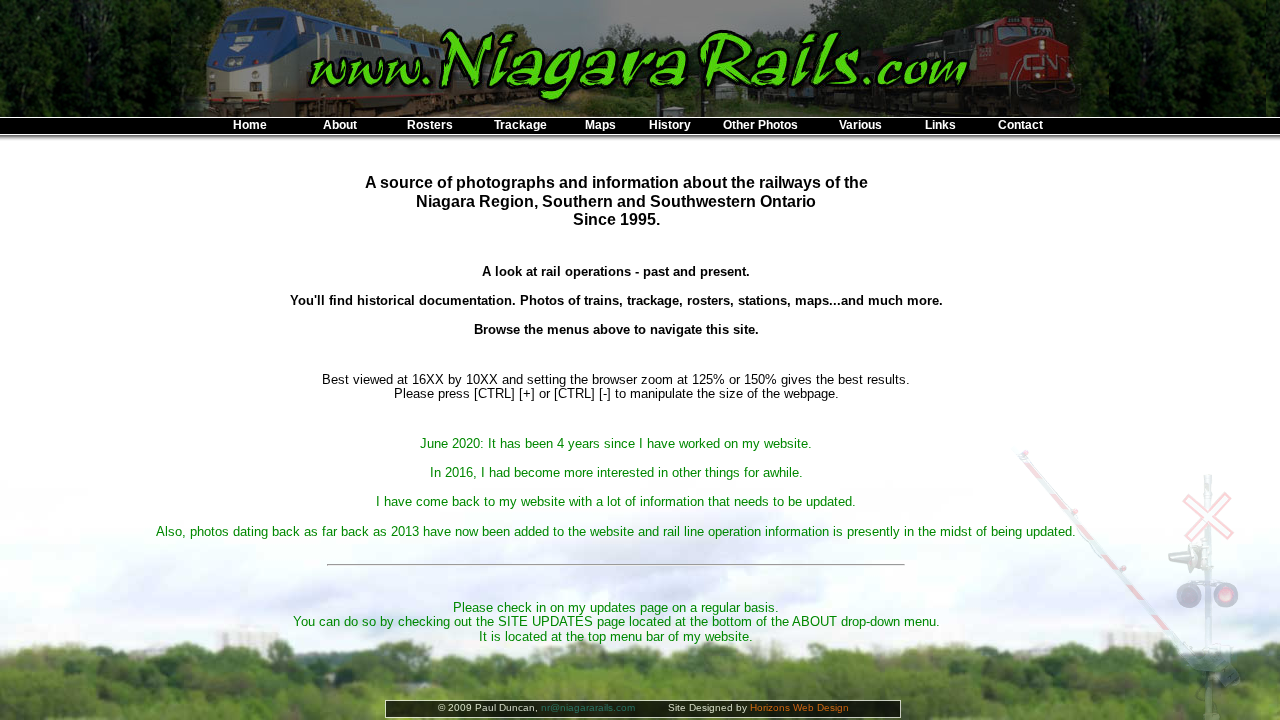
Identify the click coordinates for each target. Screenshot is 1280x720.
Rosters (430, 125)
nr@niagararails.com (588, 707)
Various (860, 125)
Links (940, 125)
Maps (600, 125)
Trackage (520, 125)
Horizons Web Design (799, 707)
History (670, 125)
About (340, 125)
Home (250, 125)
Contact (1020, 125)
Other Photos (760, 125)
